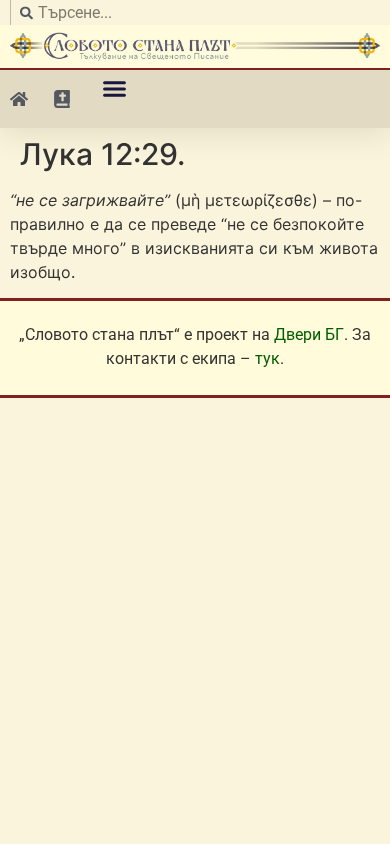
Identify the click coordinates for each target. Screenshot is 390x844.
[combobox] (195, 12)
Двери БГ (309, 334)
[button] (115, 89)
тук (267, 358)
